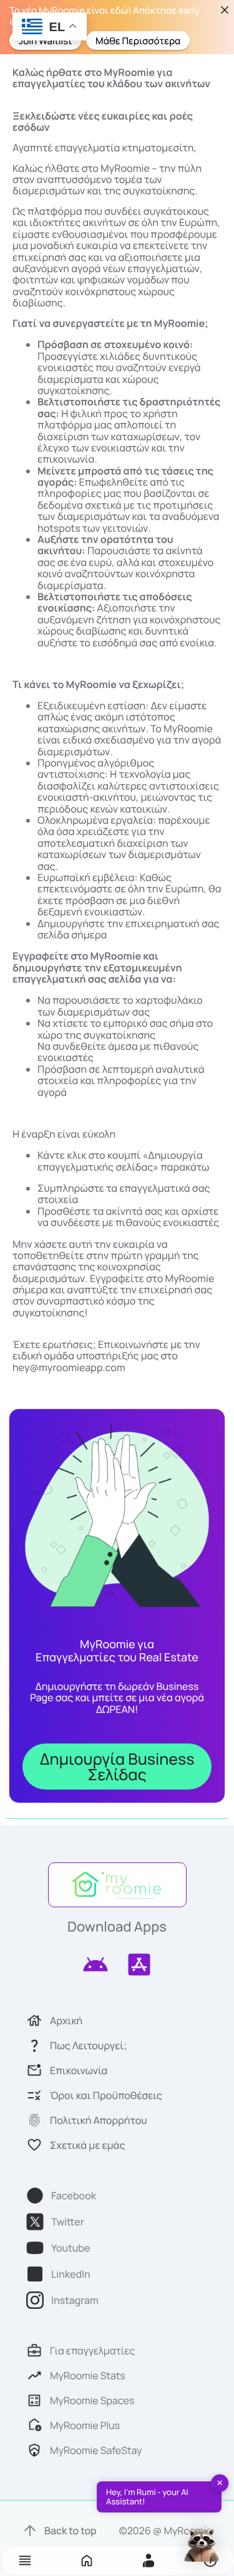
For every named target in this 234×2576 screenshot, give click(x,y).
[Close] (224, 10)
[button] (25, 2560)
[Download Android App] (95, 1965)
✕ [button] (220, 2483)
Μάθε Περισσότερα (138, 40)
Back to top (71, 2531)
